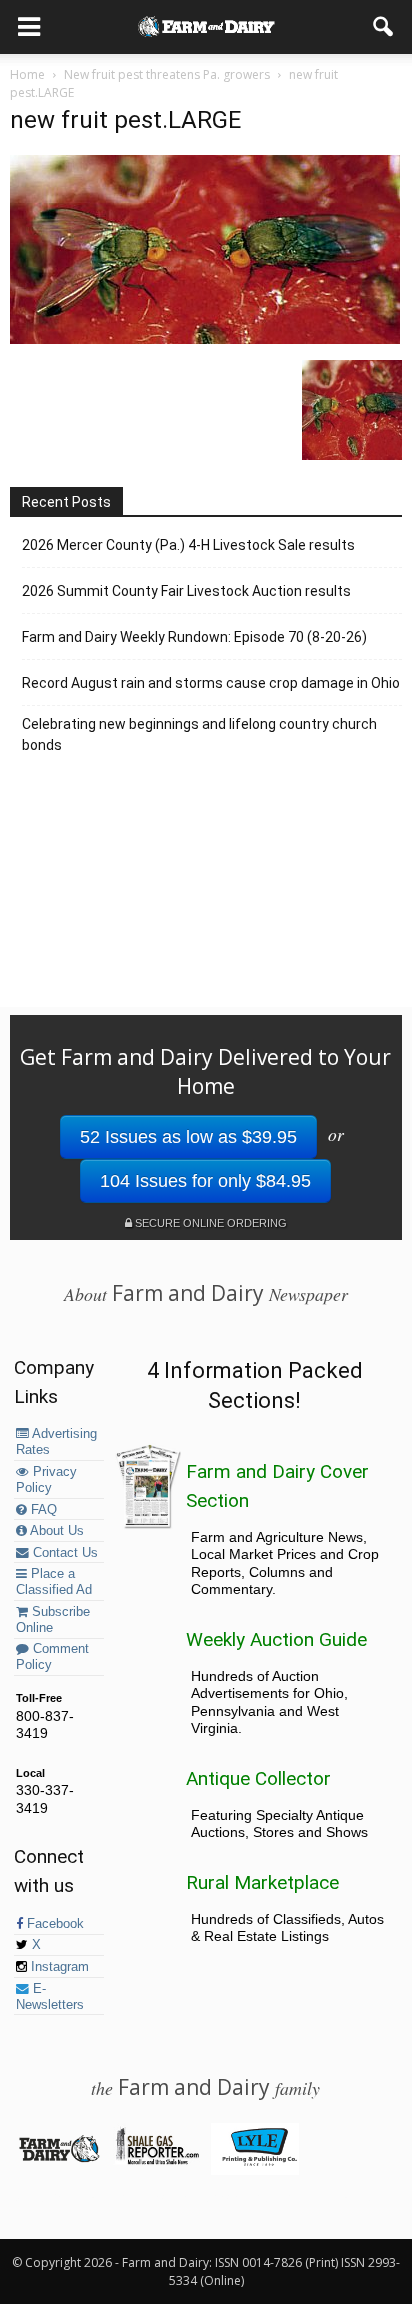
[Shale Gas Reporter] (156, 2161)
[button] (384, 27)
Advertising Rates (56, 1442)
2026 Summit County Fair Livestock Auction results (186, 591)
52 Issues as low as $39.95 (188, 1137)
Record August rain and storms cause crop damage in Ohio (211, 683)
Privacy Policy (46, 1480)
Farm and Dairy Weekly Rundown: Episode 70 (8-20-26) (194, 637)
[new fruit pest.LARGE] (205, 339)
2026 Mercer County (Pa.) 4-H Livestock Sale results (188, 545)
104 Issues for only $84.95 (205, 1181)
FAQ (42, 1510)
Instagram (58, 1967)
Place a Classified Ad (54, 1582)
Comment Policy (52, 1657)
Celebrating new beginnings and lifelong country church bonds (199, 734)
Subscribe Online (53, 1620)
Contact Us (63, 1553)
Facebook (53, 1924)
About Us (55, 1531)
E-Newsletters (50, 1997)
